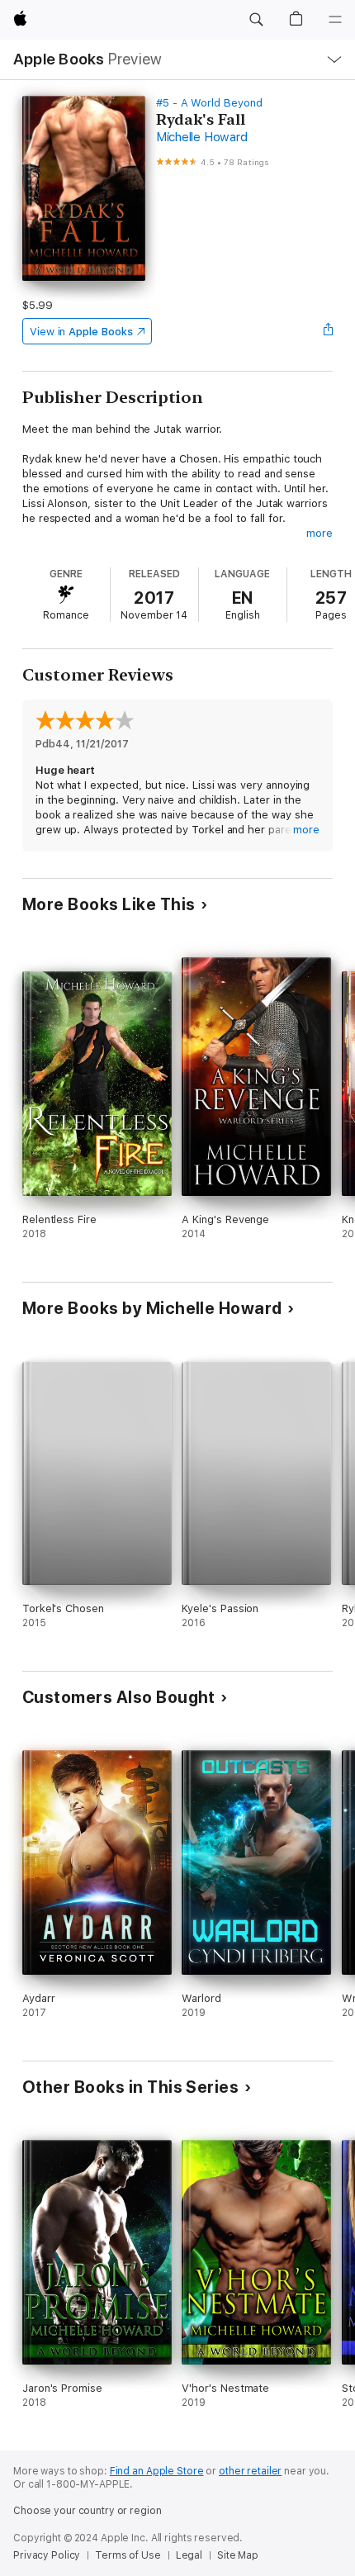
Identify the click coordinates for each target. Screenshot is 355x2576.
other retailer (250, 2471)
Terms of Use (128, 2555)
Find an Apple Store (157, 2471)
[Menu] (335, 20)
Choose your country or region (88, 2511)
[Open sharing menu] (328, 331)
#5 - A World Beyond (209, 103)
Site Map (238, 2555)
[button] (256, 20)
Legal (189, 2555)
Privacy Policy (47, 2555)
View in (81, 332)
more (319, 533)
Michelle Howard (201, 137)
